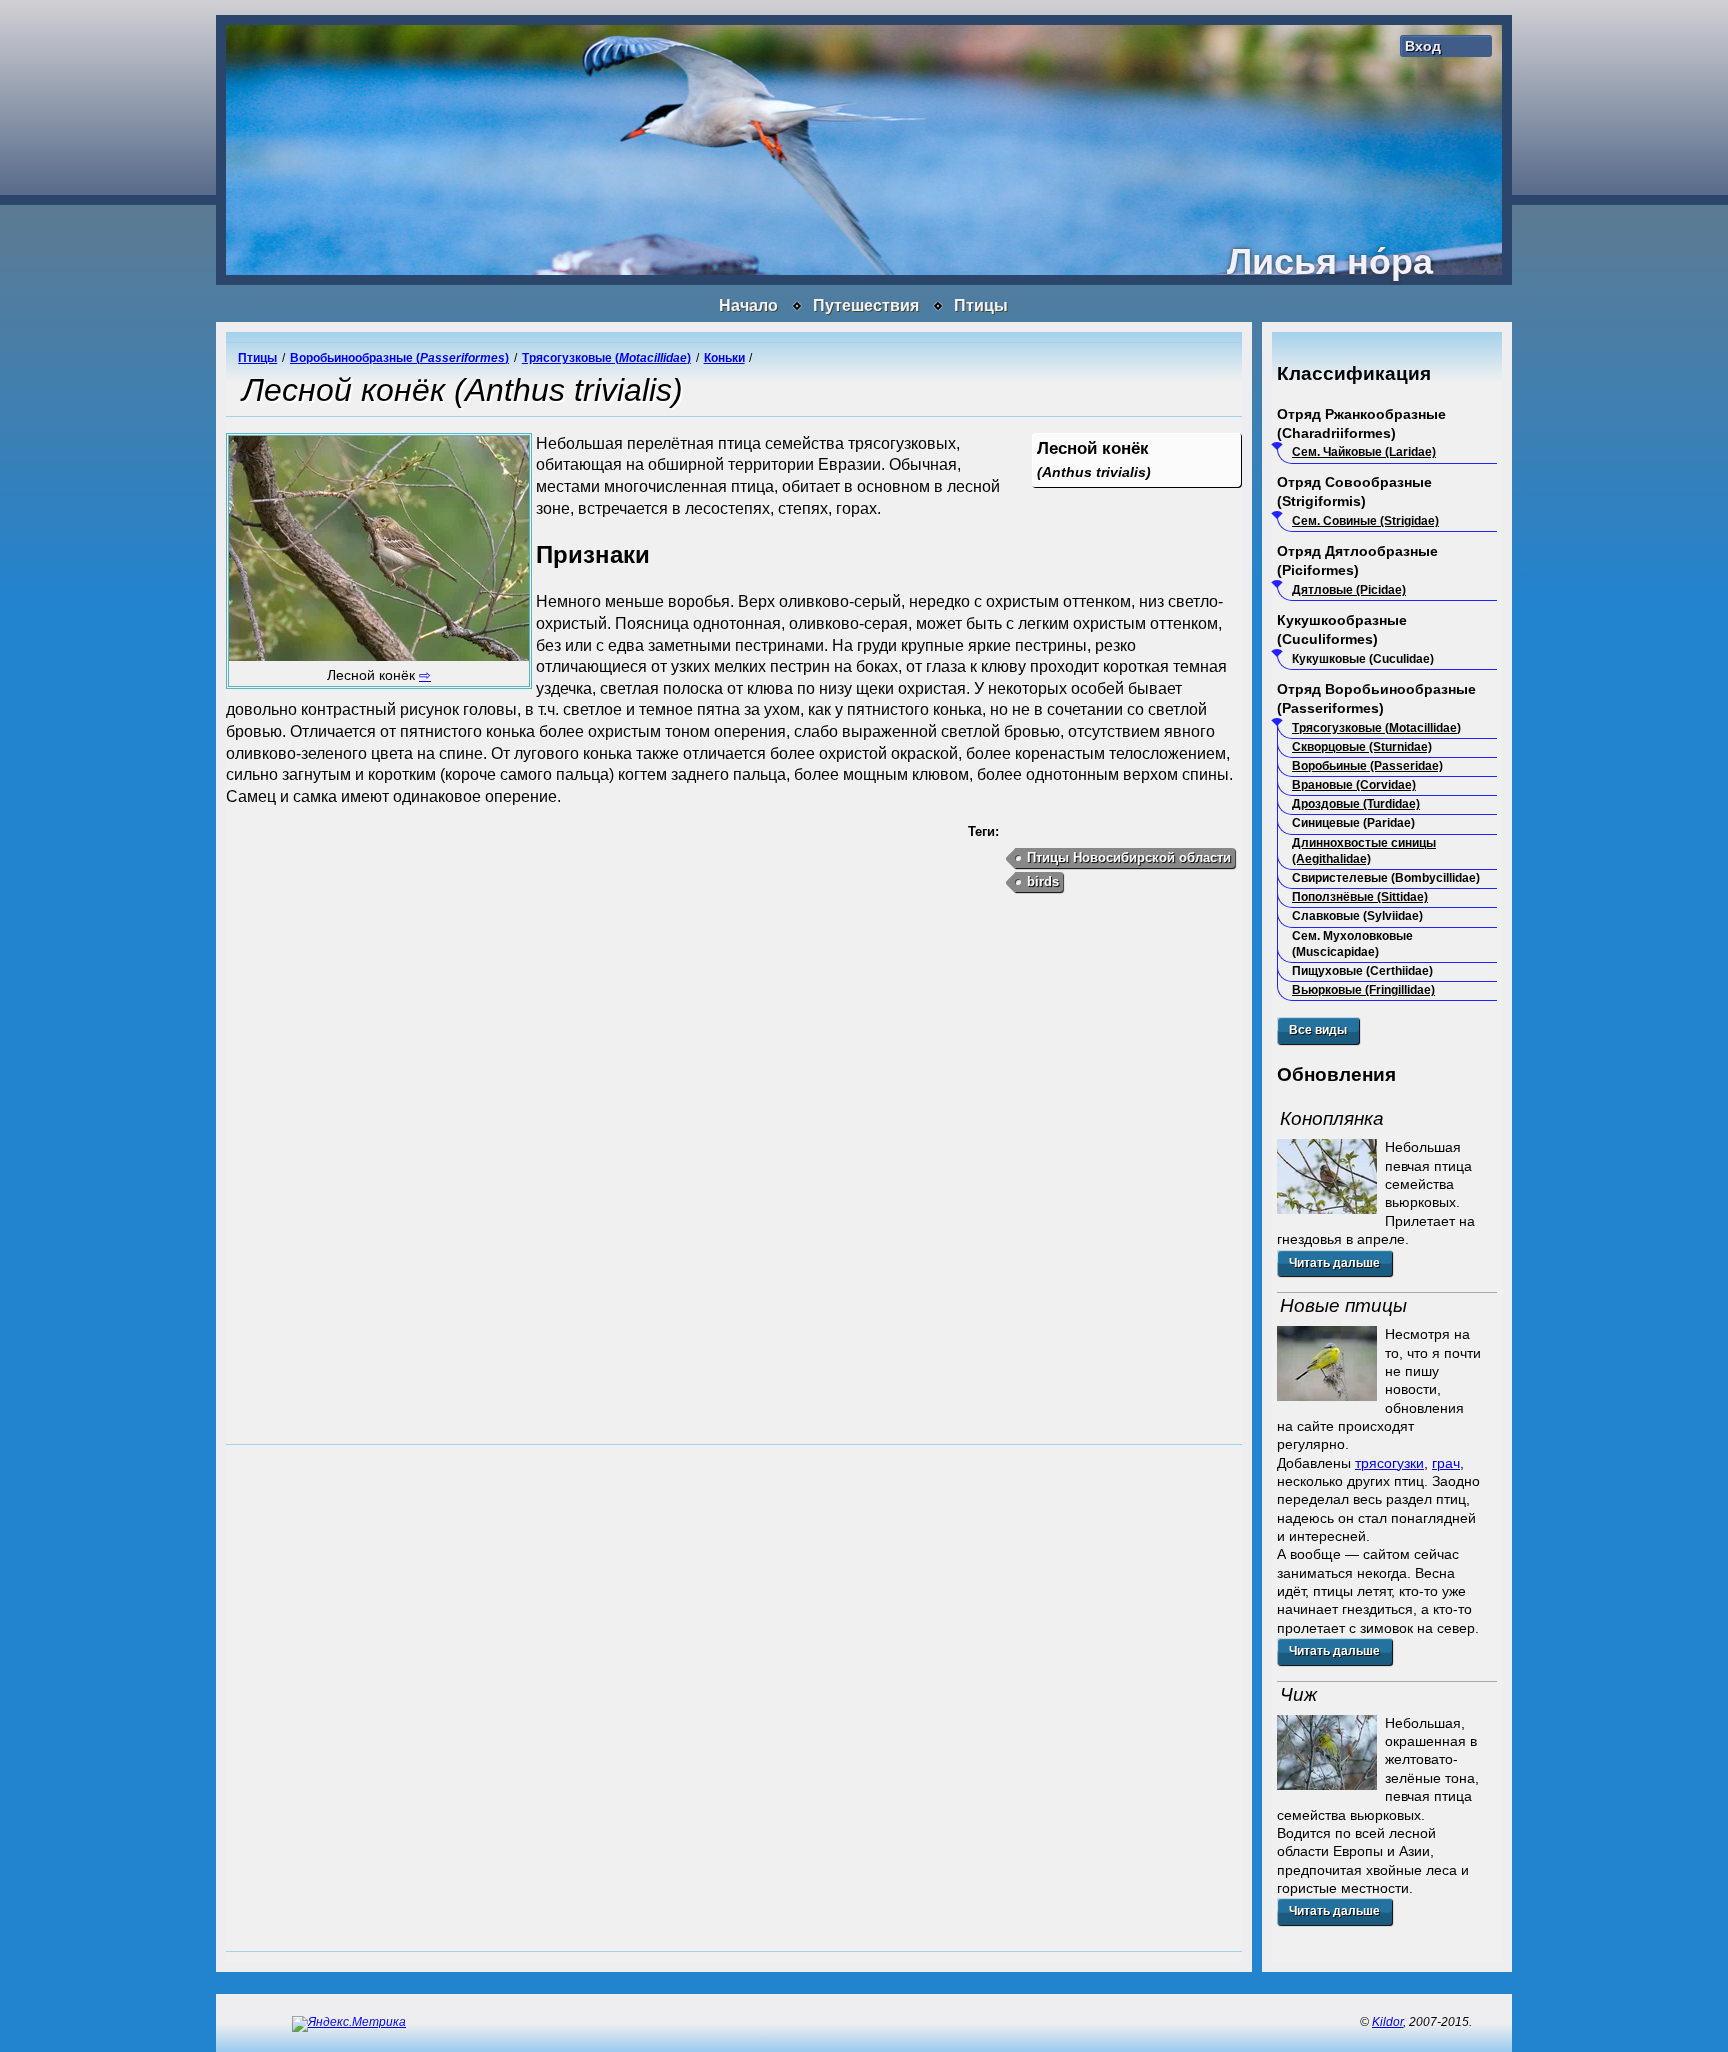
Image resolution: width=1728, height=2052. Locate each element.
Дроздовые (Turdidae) (1356, 804)
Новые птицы (1343, 1305)
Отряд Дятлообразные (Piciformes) (1357, 560)
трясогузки (1389, 1463)
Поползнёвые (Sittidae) (1360, 897)
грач (1446, 1463)
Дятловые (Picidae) (1349, 590)
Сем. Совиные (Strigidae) (1365, 521)
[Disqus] (734, 1695)
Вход (1423, 46)
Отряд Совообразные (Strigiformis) (1354, 491)
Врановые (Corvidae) (1354, 785)
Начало (748, 305)
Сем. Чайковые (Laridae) (1364, 452)
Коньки (724, 358)
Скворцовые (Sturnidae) (1362, 747)
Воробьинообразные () (399, 358)
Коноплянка (1332, 1118)
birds (1043, 881)
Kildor (1387, 2022)
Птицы (981, 305)
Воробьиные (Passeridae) (1367, 766)
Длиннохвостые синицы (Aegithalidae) (1364, 851)
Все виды (1318, 1030)
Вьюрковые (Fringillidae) (1363, 990)
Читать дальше (1334, 1263)
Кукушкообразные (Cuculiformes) (1342, 629)
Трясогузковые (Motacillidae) (1376, 728)
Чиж (1298, 1694)
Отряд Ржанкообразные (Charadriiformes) (1361, 423)
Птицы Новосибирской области (1129, 857)
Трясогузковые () (606, 358)
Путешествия (866, 305)
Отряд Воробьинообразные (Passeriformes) (1376, 698)
